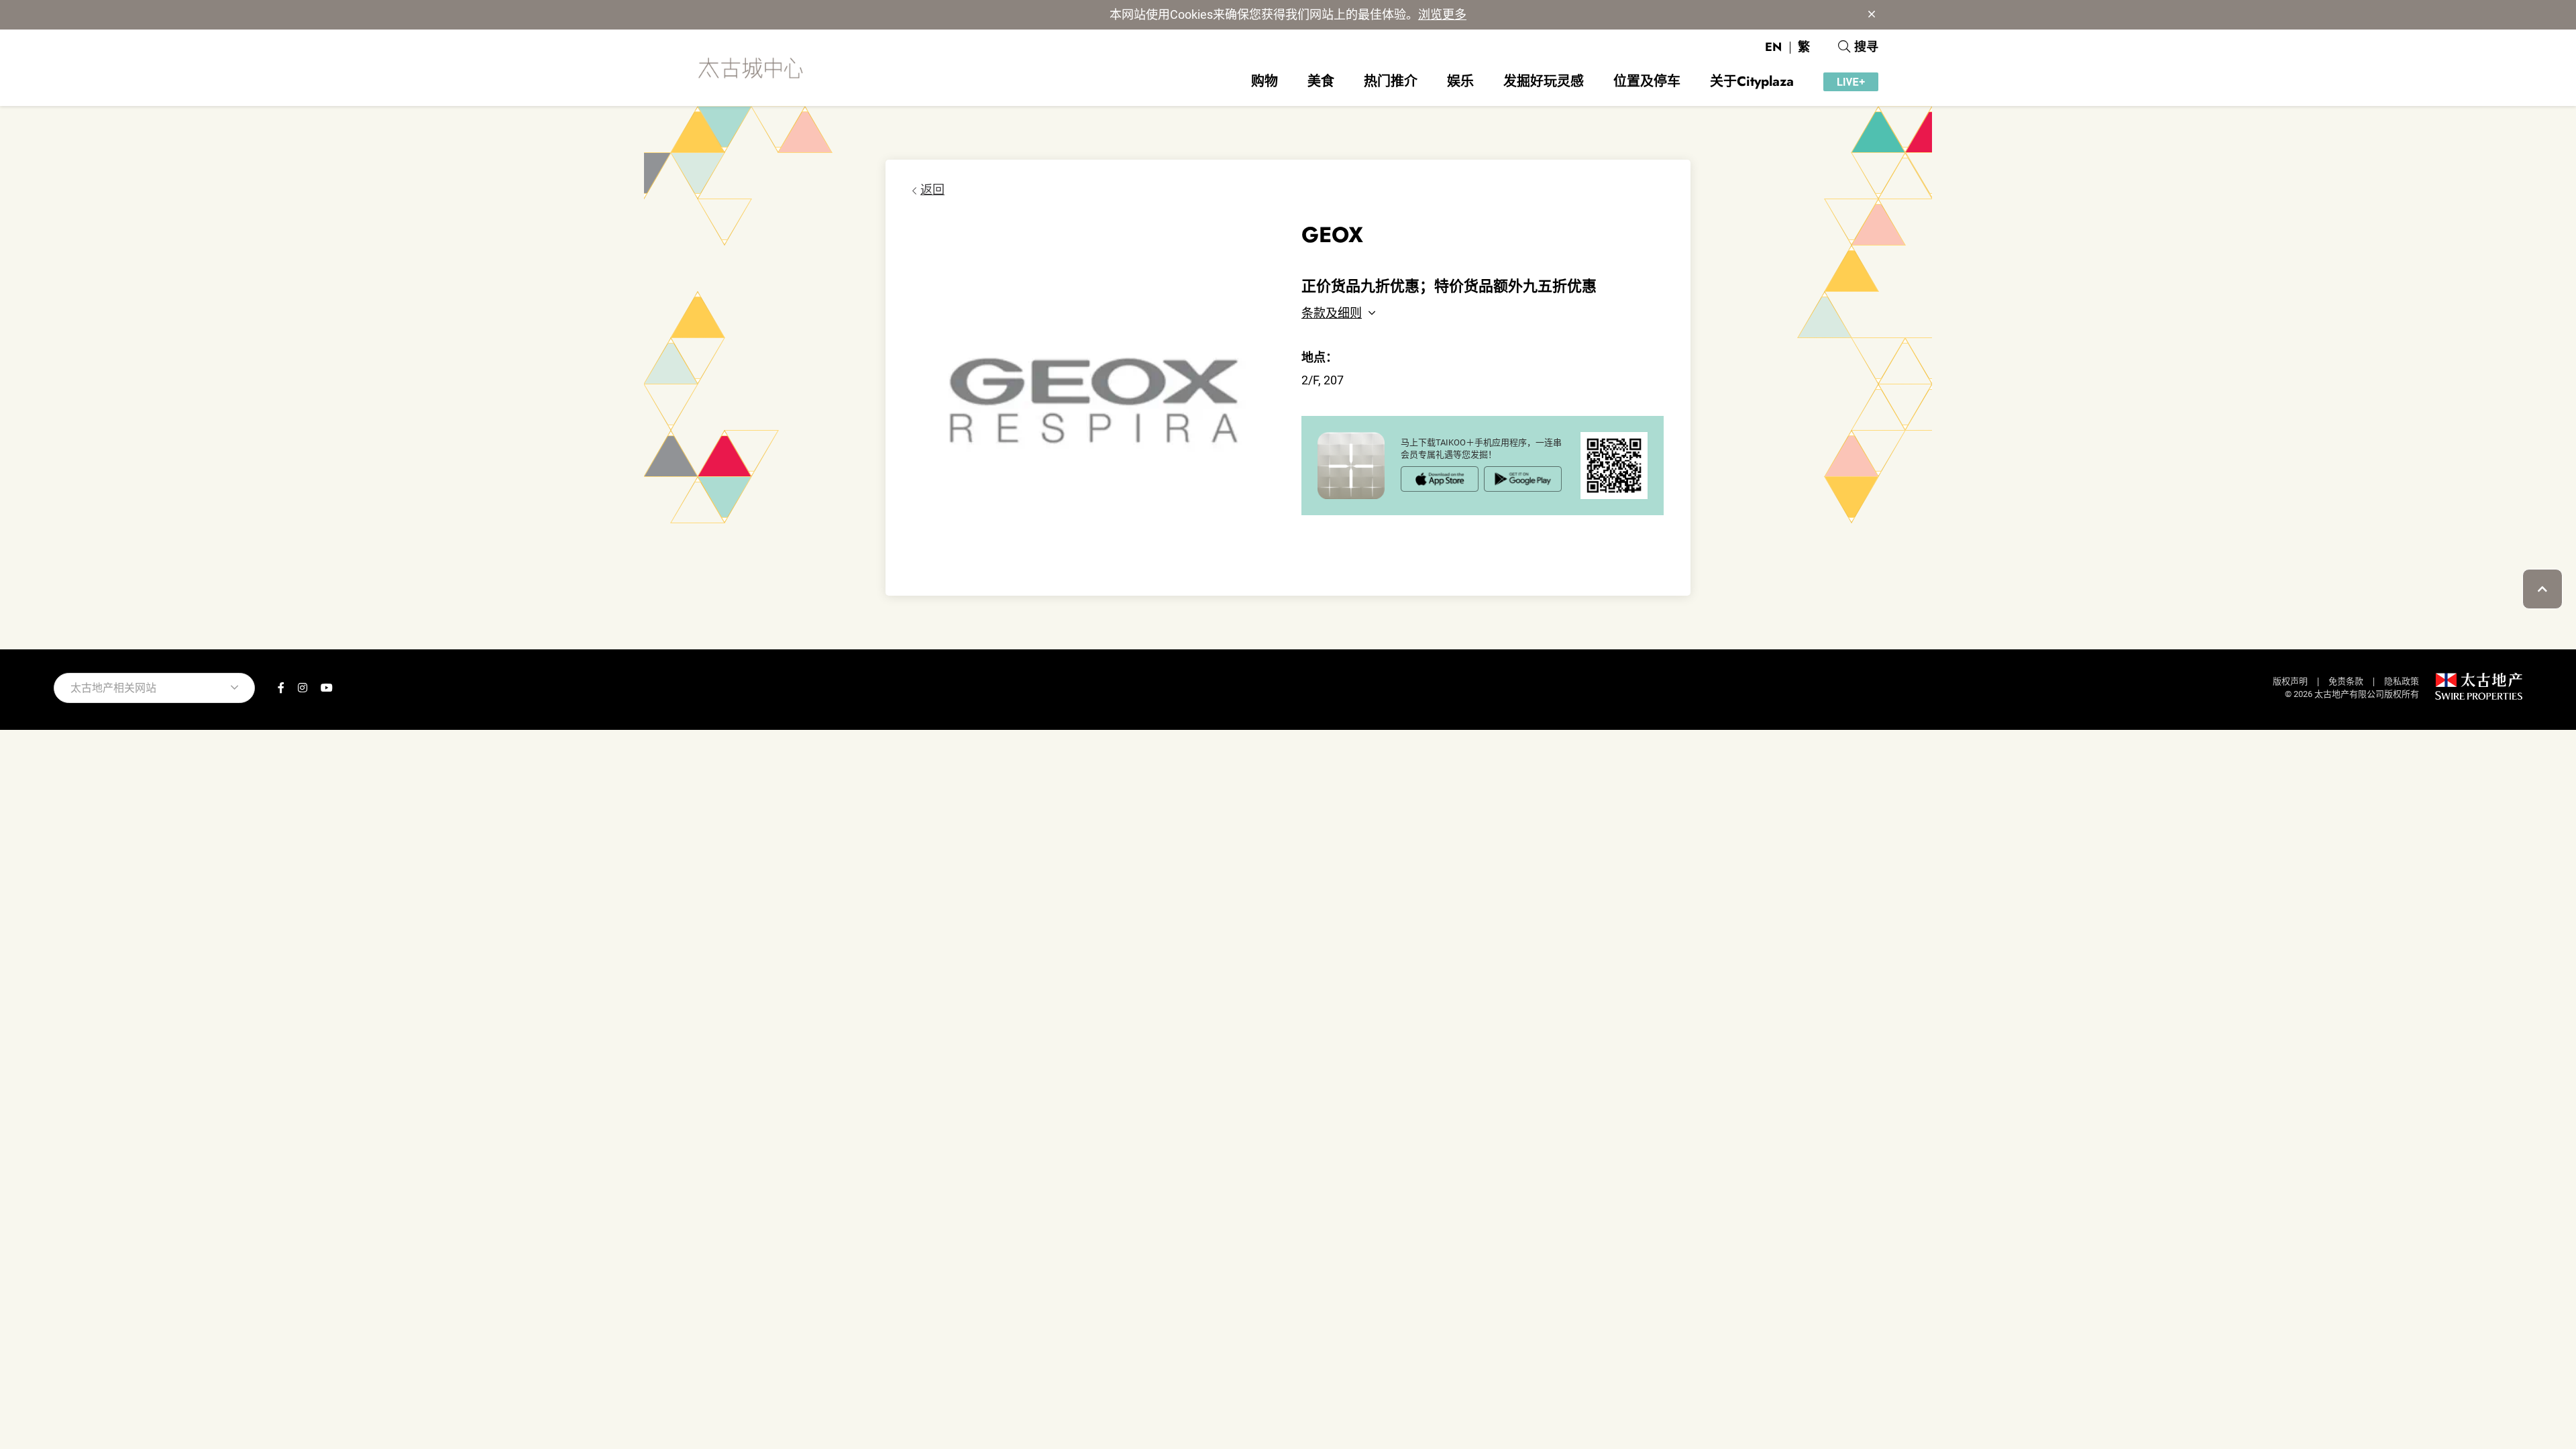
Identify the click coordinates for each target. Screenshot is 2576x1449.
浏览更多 (1442, 14)
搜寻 (1866, 47)
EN (1773, 47)
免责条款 (2346, 681)
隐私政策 (2402, 681)
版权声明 (2290, 681)
